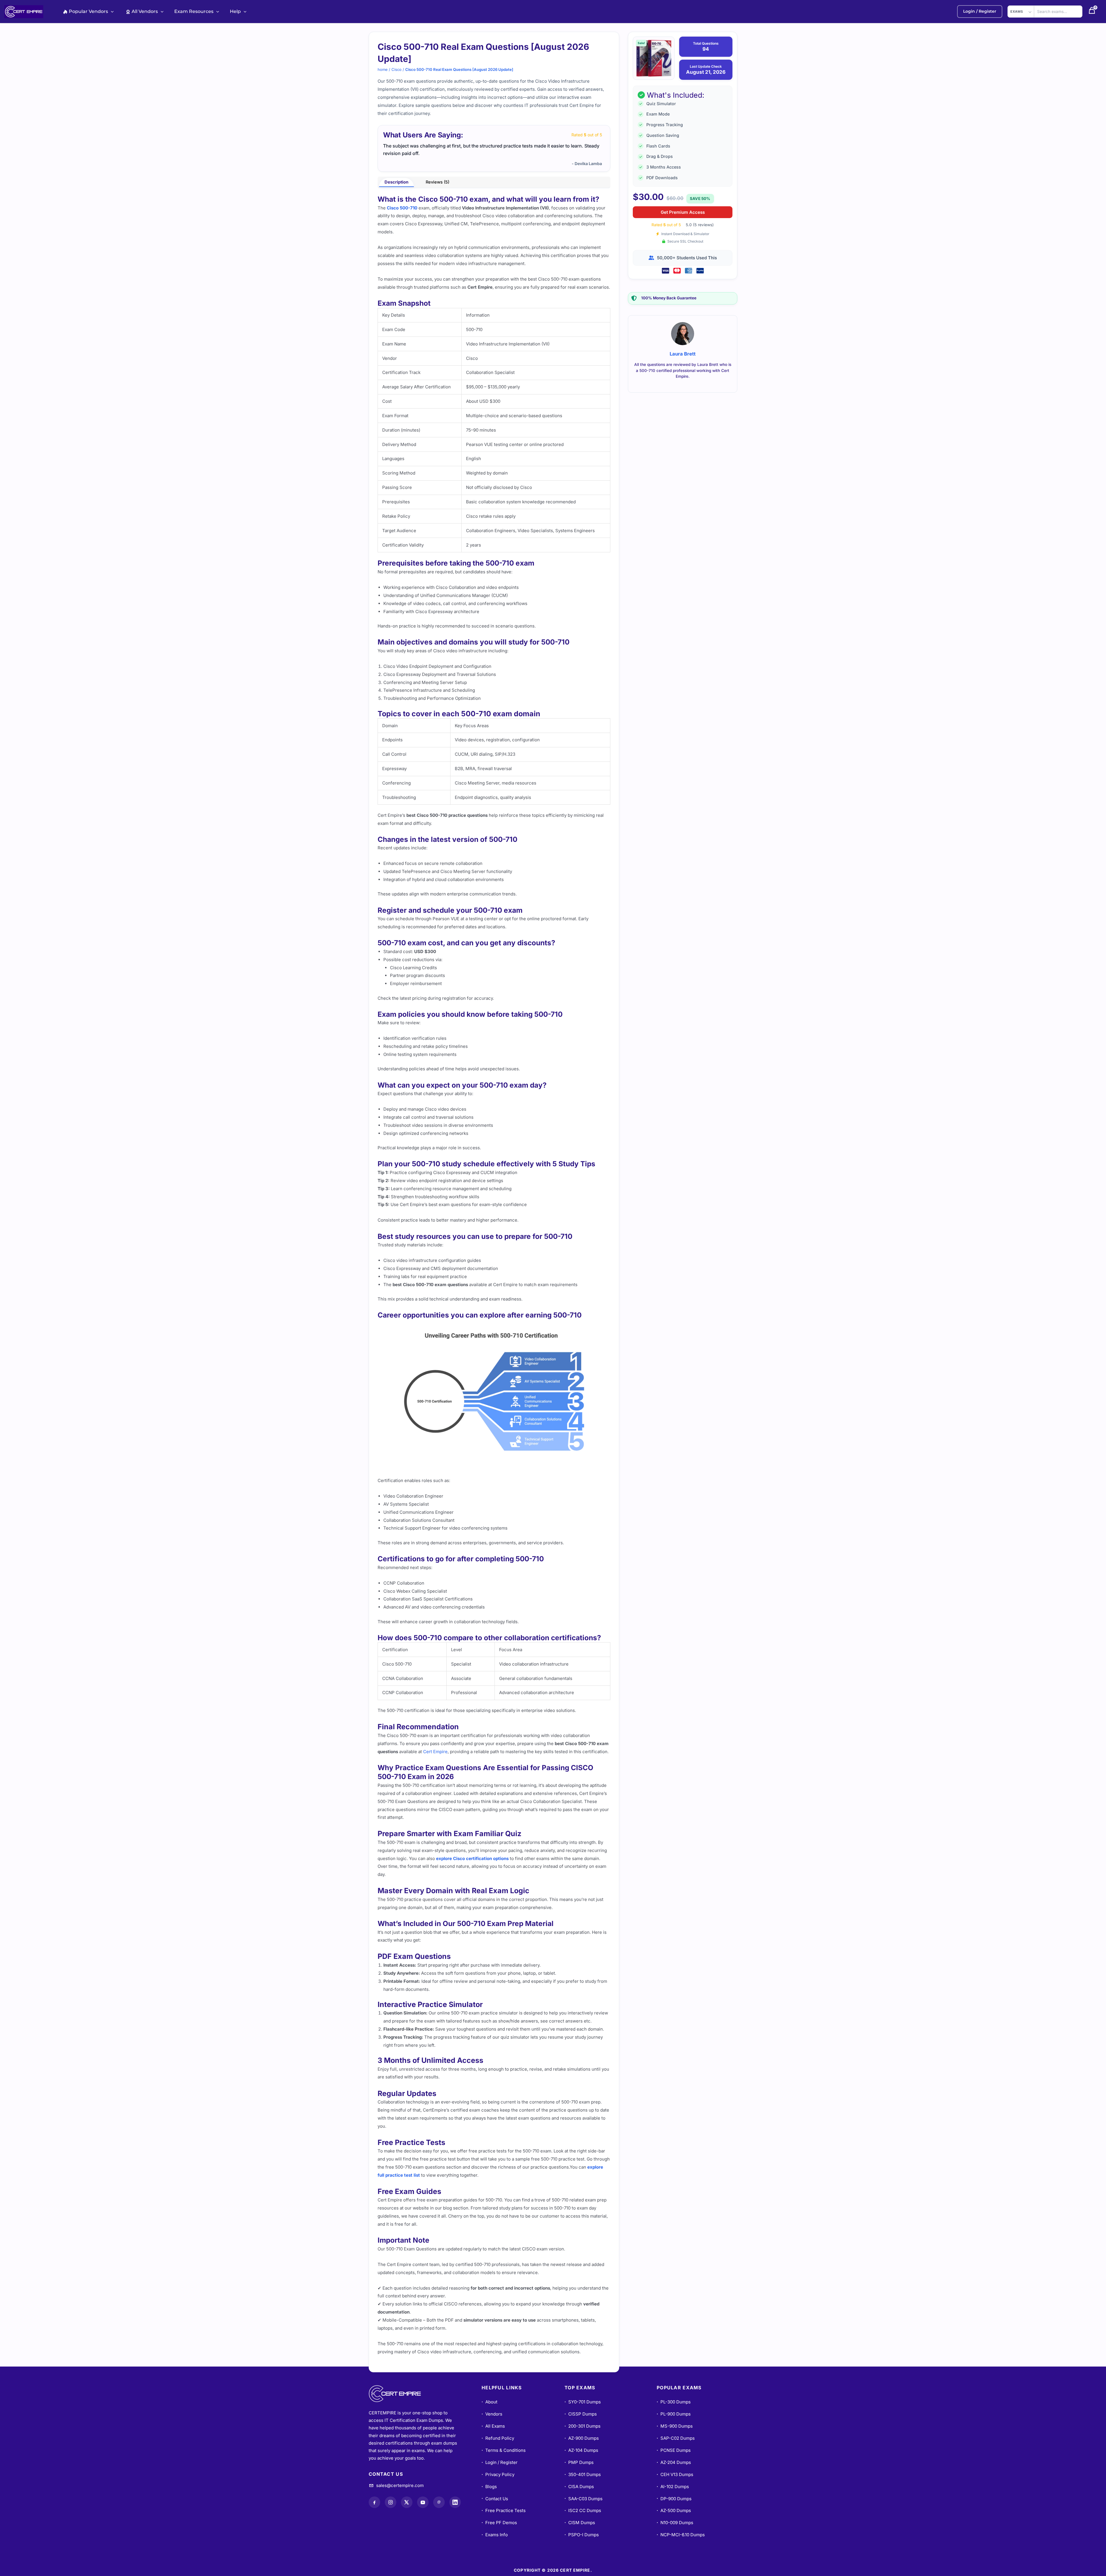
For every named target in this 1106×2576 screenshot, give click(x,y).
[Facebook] (374, 2502)
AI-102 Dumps (673, 2487)
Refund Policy (498, 2438)
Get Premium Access (683, 212)
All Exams (493, 2426)
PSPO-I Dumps (582, 2535)
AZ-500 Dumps (674, 2510)
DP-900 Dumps (674, 2499)
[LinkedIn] (455, 2502)
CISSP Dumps (581, 2414)
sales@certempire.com (400, 2485)
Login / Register (500, 2462)
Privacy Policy (498, 2474)
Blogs (489, 2487)
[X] (407, 2502)
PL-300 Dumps (674, 2402)
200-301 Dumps (583, 2426)
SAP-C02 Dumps (676, 2438)
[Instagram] (391, 2502)
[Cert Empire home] (400, 2394)
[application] (111, 11)
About (489, 2402)
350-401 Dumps (583, 2474)
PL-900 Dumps (674, 2414)
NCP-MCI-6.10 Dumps (681, 2535)
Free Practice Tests (504, 2510)
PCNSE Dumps (674, 2450)
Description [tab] (396, 182)
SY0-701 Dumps (583, 2402)
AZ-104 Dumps (581, 2450)
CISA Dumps (579, 2487)
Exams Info (495, 2535)
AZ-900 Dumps (582, 2438)
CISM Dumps (580, 2523)
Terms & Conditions (504, 2450)
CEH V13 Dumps (675, 2474)
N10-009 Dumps (675, 2523)
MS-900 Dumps (675, 2426)
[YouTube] (423, 2502)
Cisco (396, 69)
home (383, 69)
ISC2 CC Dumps (583, 2510)
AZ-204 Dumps (674, 2462)
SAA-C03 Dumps (584, 2499)
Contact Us (495, 2499)
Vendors (492, 2414)
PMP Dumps (579, 2462)
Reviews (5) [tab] (438, 182)
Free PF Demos (499, 2523)
